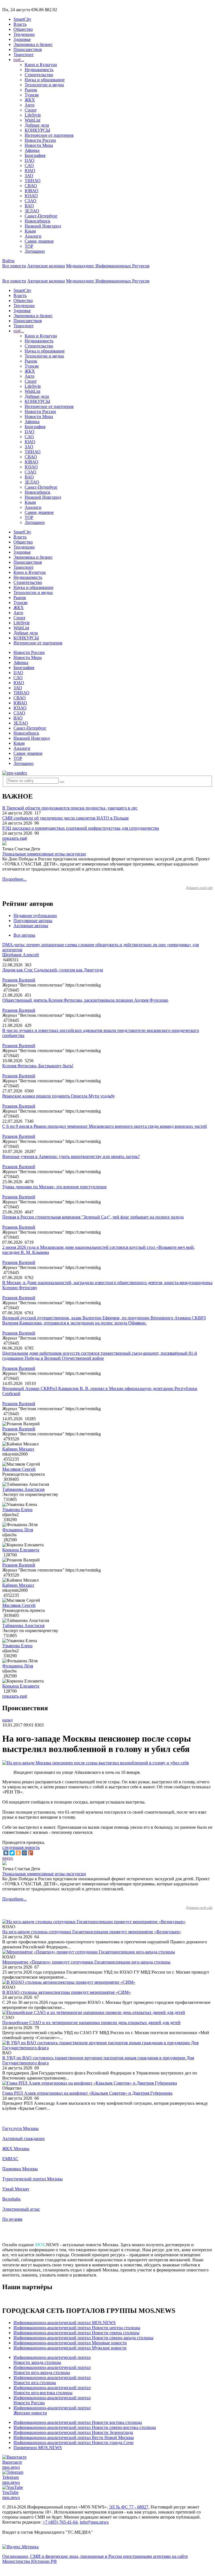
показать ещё (15, 838)
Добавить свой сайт (199, 888)
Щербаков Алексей (21, 955)
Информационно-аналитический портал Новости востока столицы (78, 2422)
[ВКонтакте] (6, 1853)
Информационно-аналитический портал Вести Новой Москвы (74, 2437)
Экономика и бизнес (33, 44)
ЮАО (30, 170)
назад (7, 1720)
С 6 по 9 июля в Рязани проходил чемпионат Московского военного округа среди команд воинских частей (105, 1126)
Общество (23, 29)
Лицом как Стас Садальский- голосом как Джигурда (53, 970)
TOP (29, 246)
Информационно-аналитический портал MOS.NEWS (65, 2323)
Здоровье (22, 39)
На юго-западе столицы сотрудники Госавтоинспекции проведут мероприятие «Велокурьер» (92, 1932)
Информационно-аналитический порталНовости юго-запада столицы (52, 2370)
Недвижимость (39, 70)
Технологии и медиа (44, 85)
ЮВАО (31, 191)
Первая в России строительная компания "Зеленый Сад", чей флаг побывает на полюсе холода (93, 1217)
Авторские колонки (46, 266)
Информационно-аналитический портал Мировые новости (70, 2343)
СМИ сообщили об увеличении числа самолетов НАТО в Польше (66, 818)
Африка (32, 150)
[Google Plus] (31, 1853)
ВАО (29, 206)
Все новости (14, 266)
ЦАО (30, 160)
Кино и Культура (41, 65)
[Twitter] (12, 1853)
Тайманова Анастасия (23, 1489)
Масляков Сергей (19, 1469)
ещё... (19, 60)
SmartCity (22, 19)
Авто (30, 105)
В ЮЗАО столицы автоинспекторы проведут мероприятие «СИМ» (66, 1992)
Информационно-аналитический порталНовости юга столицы (52, 2380)
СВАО (31, 186)
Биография (35, 155)
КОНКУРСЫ (37, 130)
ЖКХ (30, 100)
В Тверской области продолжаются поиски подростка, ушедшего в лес (70, 808)
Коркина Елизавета (21, 1550)
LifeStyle (33, 115)
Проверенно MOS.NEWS (38, 2448)
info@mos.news (94, 2522)
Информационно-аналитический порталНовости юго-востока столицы (52, 2390)
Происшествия (28, 49)
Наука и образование (45, 80)
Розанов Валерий (19, 980)
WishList (32, 120)
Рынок (31, 90)
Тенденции (24, 34)
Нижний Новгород (43, 226)
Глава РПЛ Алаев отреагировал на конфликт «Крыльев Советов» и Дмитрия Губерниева (87, 2093)
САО (29, 165)
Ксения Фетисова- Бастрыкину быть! (38, 1066)
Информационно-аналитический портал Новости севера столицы (76, 2333)
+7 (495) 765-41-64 (60, 2522)
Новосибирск (38, 221)
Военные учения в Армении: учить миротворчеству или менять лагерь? (71, 1156)
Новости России (40, 140)
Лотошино (35, 251)
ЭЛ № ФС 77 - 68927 (129, 2507)
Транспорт (24, 54)
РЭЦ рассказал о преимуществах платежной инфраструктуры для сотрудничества (81, 828)
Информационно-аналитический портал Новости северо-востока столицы (85, 2427)
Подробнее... (14, 879)
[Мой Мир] (24, 1853)
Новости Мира (39, 145)
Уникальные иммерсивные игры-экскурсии (44, 854)
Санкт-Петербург (41, 216)
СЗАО (31, 201)
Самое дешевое (39, 241)
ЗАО (29, 176)
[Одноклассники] (18, 1853)
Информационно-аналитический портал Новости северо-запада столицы (83, 2338)
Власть (20, 24)
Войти (8, 261)
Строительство (39, 75)
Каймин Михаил (18, 1449)
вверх (8, 1858)
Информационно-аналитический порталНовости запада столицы (52, 2360)
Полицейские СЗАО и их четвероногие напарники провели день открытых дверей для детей (91, 2022)
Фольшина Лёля (18, 1530)
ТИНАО (33, 181)
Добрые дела (37, 125)
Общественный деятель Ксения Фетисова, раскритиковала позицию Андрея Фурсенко (85, 1000)
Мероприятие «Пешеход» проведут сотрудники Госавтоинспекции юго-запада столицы (86, 1962)
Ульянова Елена (17, 1509)
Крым (30, 231)
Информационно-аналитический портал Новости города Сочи (73, 2442)
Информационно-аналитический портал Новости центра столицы (77, 2328)
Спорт (31, 110)
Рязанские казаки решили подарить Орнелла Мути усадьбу (59, 1096)
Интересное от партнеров (49, 135)
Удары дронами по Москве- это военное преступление (54, 1187)
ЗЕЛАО (32, 211)
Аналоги (33, 236)
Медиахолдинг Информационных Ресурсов (108, 266)
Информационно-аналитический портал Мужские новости (70, 2348)
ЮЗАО (31, 196)
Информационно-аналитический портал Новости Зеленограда (73, 2432)
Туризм (32, 95)
